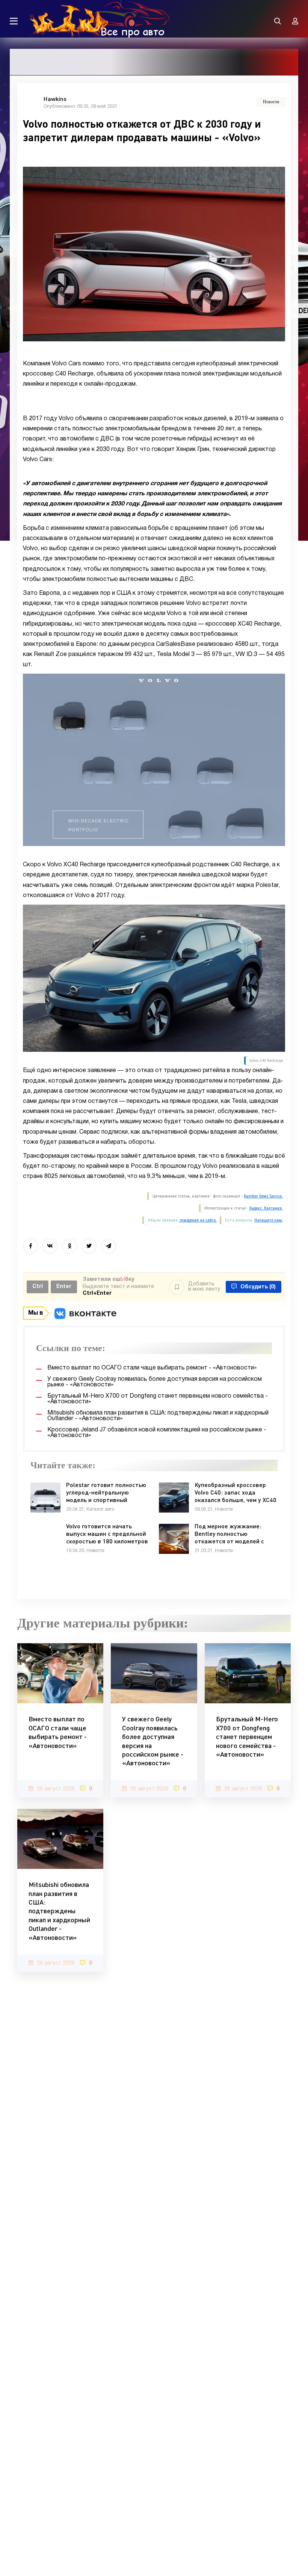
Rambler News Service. (263, 1196)
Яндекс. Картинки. (266, 1208)
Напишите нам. (269, 1220)
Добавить (204, 1287)
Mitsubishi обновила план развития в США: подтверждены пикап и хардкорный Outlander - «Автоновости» (59, 1911)
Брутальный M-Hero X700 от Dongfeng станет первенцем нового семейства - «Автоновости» (247, 1736)
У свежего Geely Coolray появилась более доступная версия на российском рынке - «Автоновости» (153, 1741)
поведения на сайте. (198, 1220)
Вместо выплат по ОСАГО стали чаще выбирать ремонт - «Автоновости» (58, 1732)
